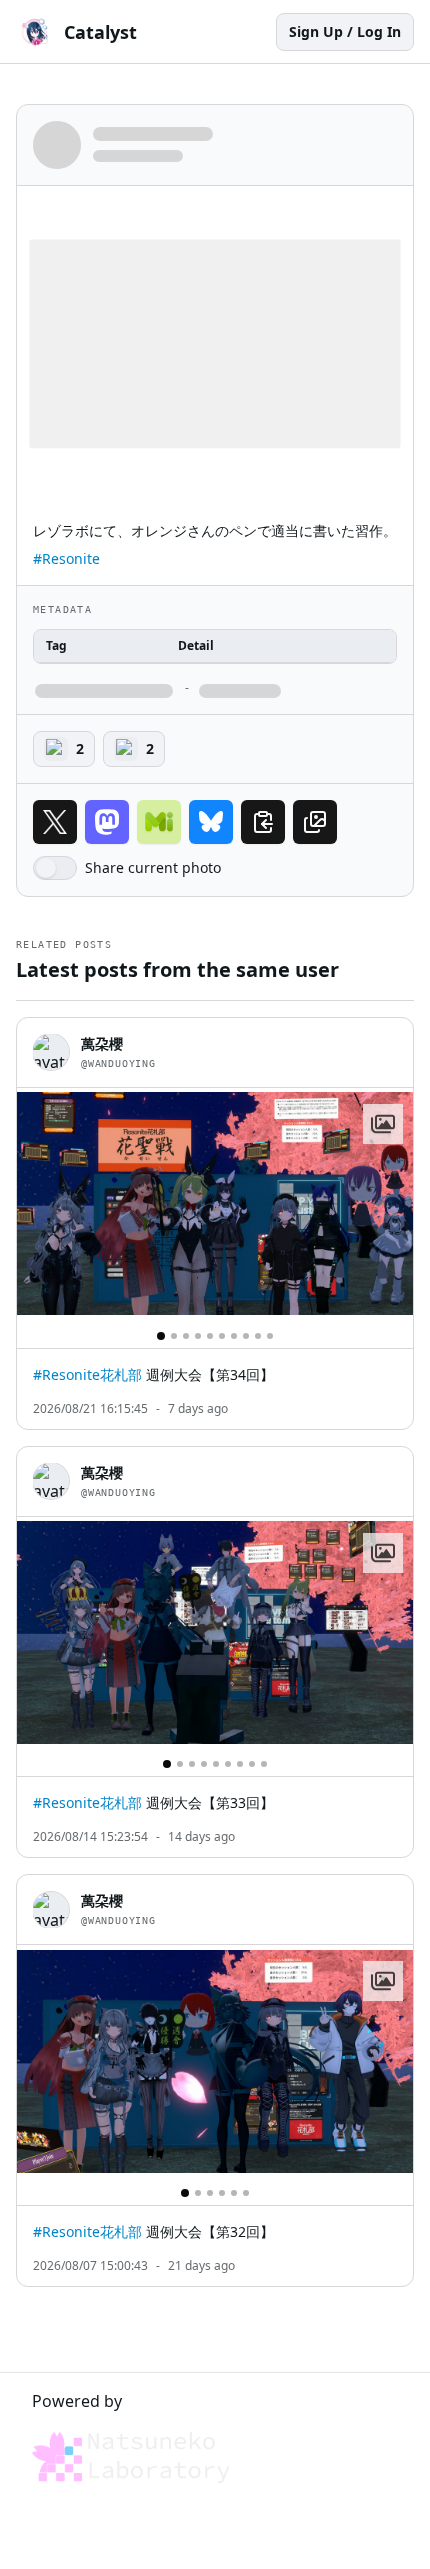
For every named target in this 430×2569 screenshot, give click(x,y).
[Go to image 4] (198, 1336)
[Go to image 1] (161, 1336)
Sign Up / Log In (345, 31)
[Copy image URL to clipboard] (315, 822)
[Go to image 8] (246, 1336)
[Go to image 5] (210, 1336)
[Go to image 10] (270, 1336)
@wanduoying (118, 1063)
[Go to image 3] (186, 1336)
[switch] (55, 868)
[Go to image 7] (234, 1336)
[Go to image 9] (258, 1336)
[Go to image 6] (222, 1336)
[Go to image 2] (174, 1336)
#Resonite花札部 (87, 1374)
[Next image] (389, 1204)
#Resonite (66, 558)
